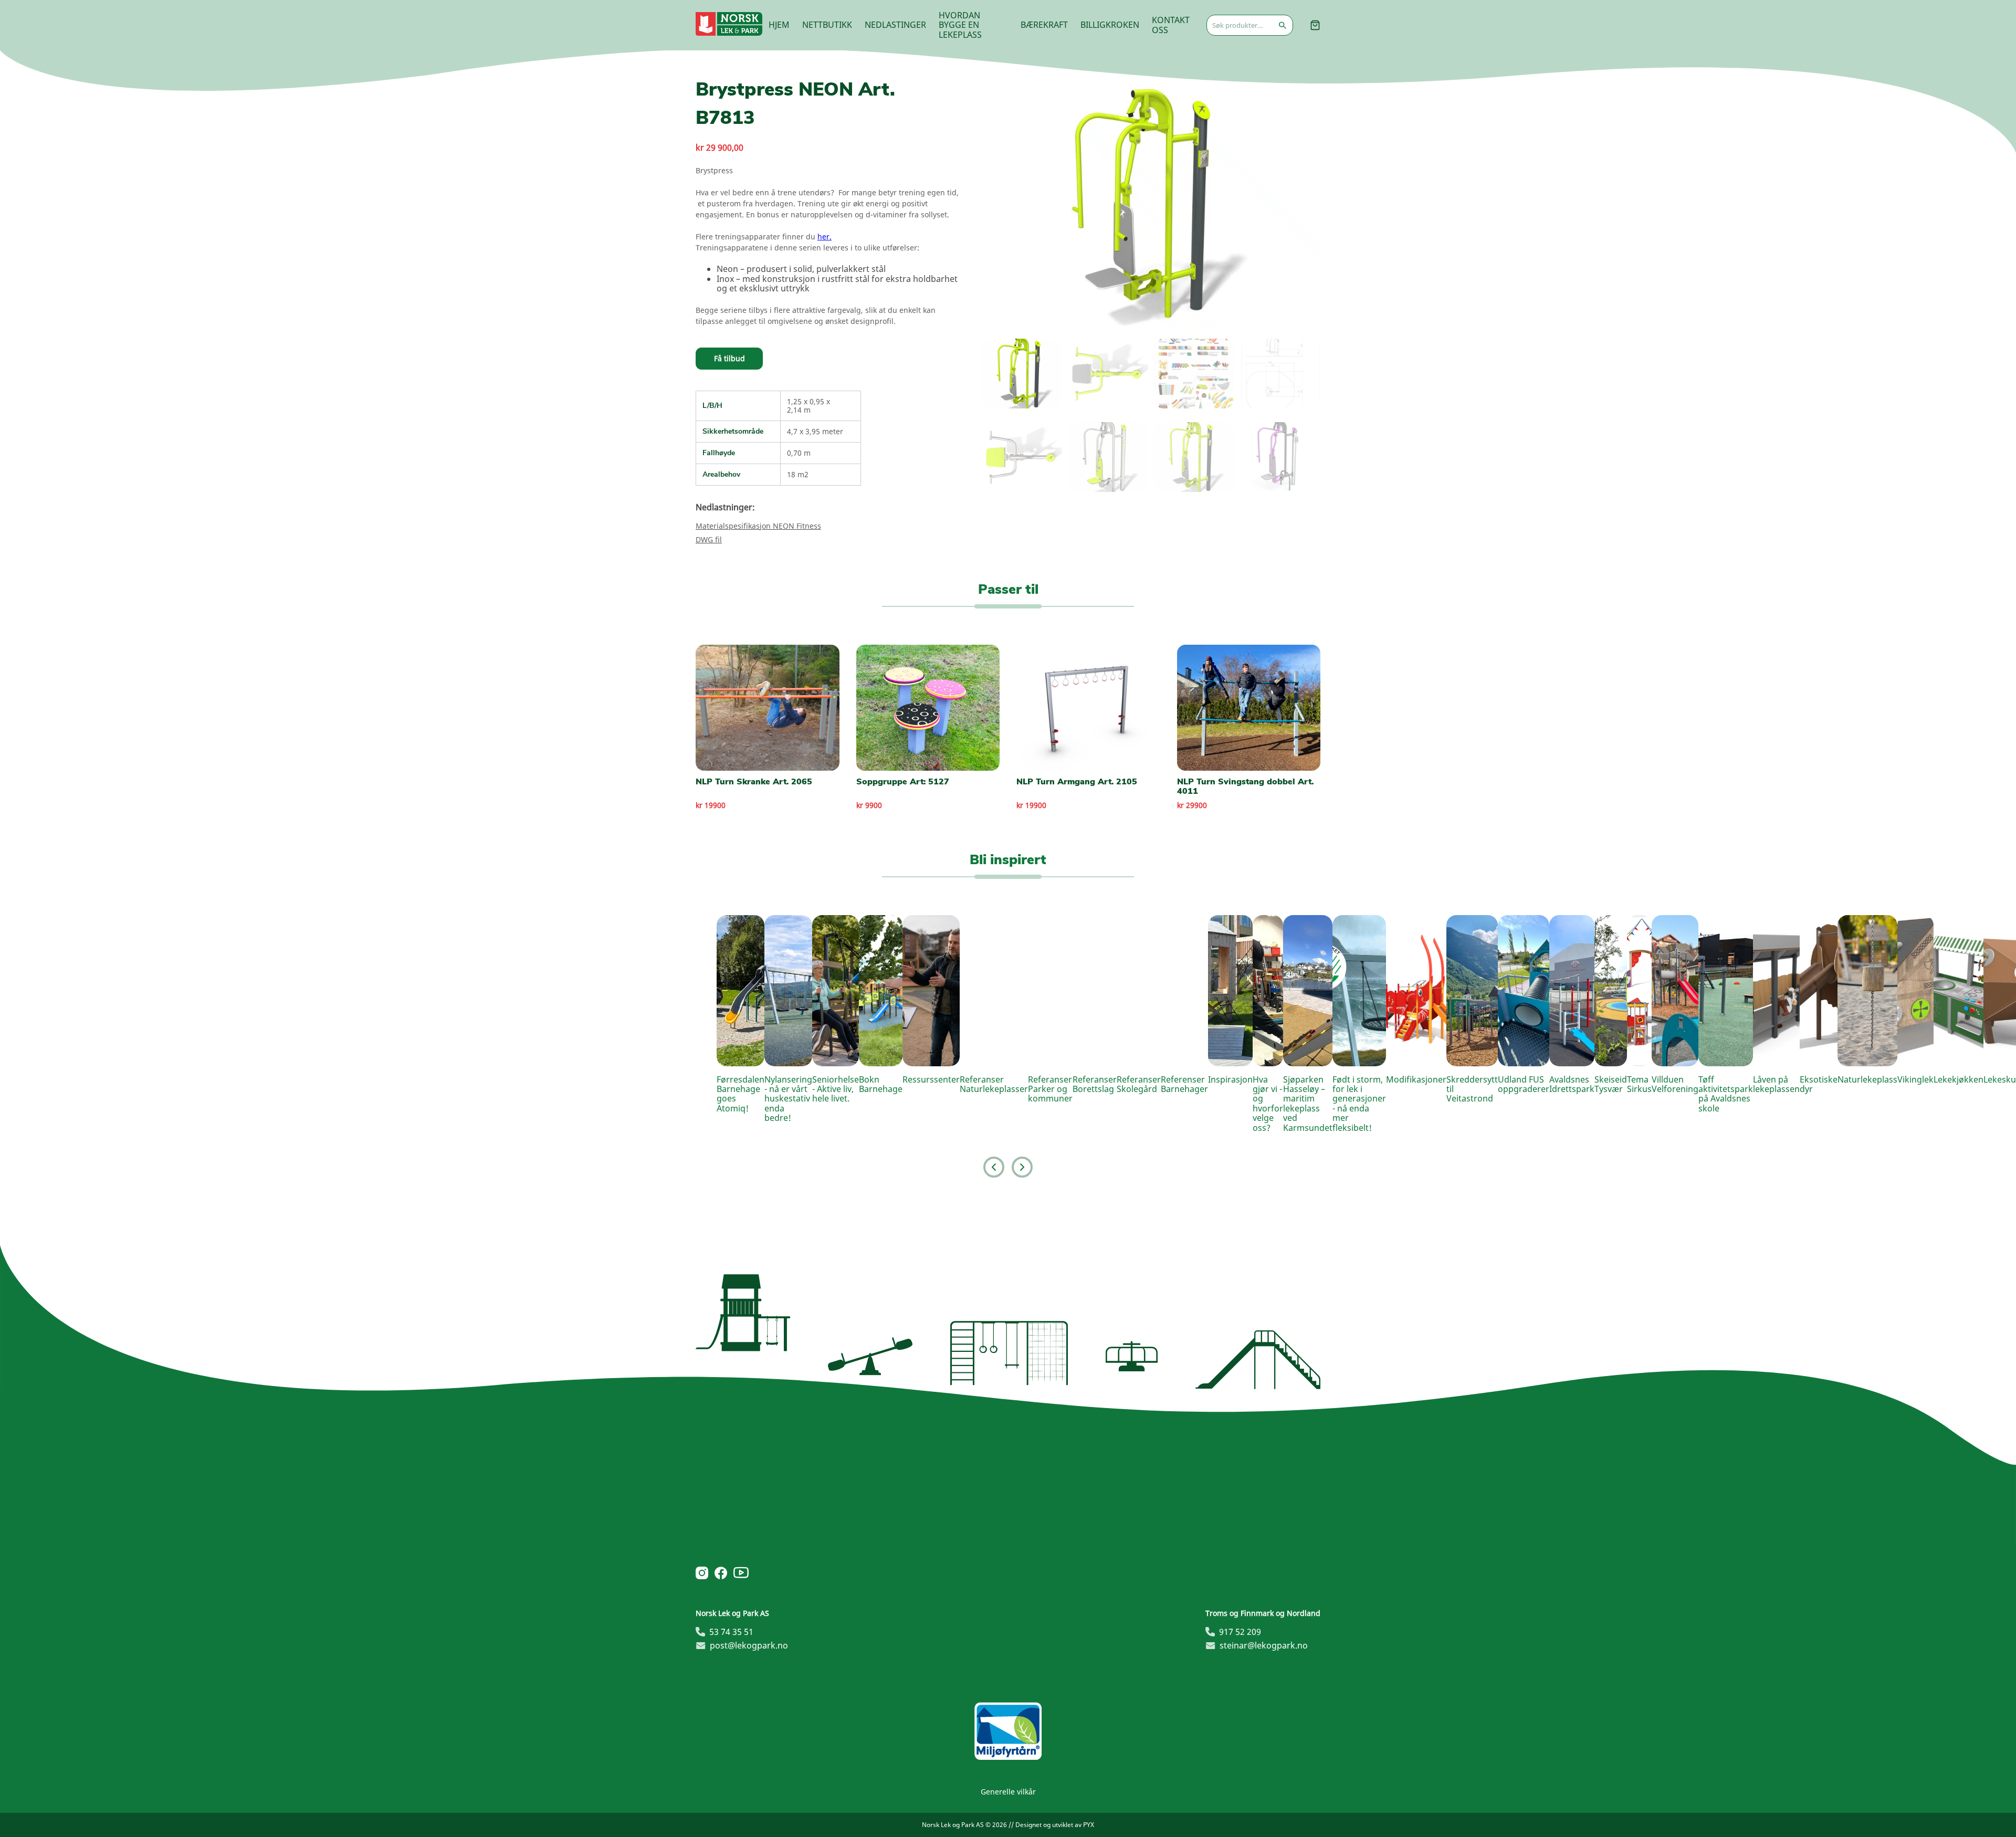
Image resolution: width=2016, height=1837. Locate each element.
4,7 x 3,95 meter (815, 431)
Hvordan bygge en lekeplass (960, 25)
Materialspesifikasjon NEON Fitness (758, 526)
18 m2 (798, 474)
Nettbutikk (827, 25)
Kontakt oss (1171, 25)
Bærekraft (1044, 25)
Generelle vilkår (1008, 1792)
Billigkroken (1110, 25)
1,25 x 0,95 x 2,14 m (808, 406)
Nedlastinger (895, 25)
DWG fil (709, 539)
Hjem (779, 25)
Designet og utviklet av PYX (1055, 1825)
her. (825, 237)
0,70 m (799, 453)
